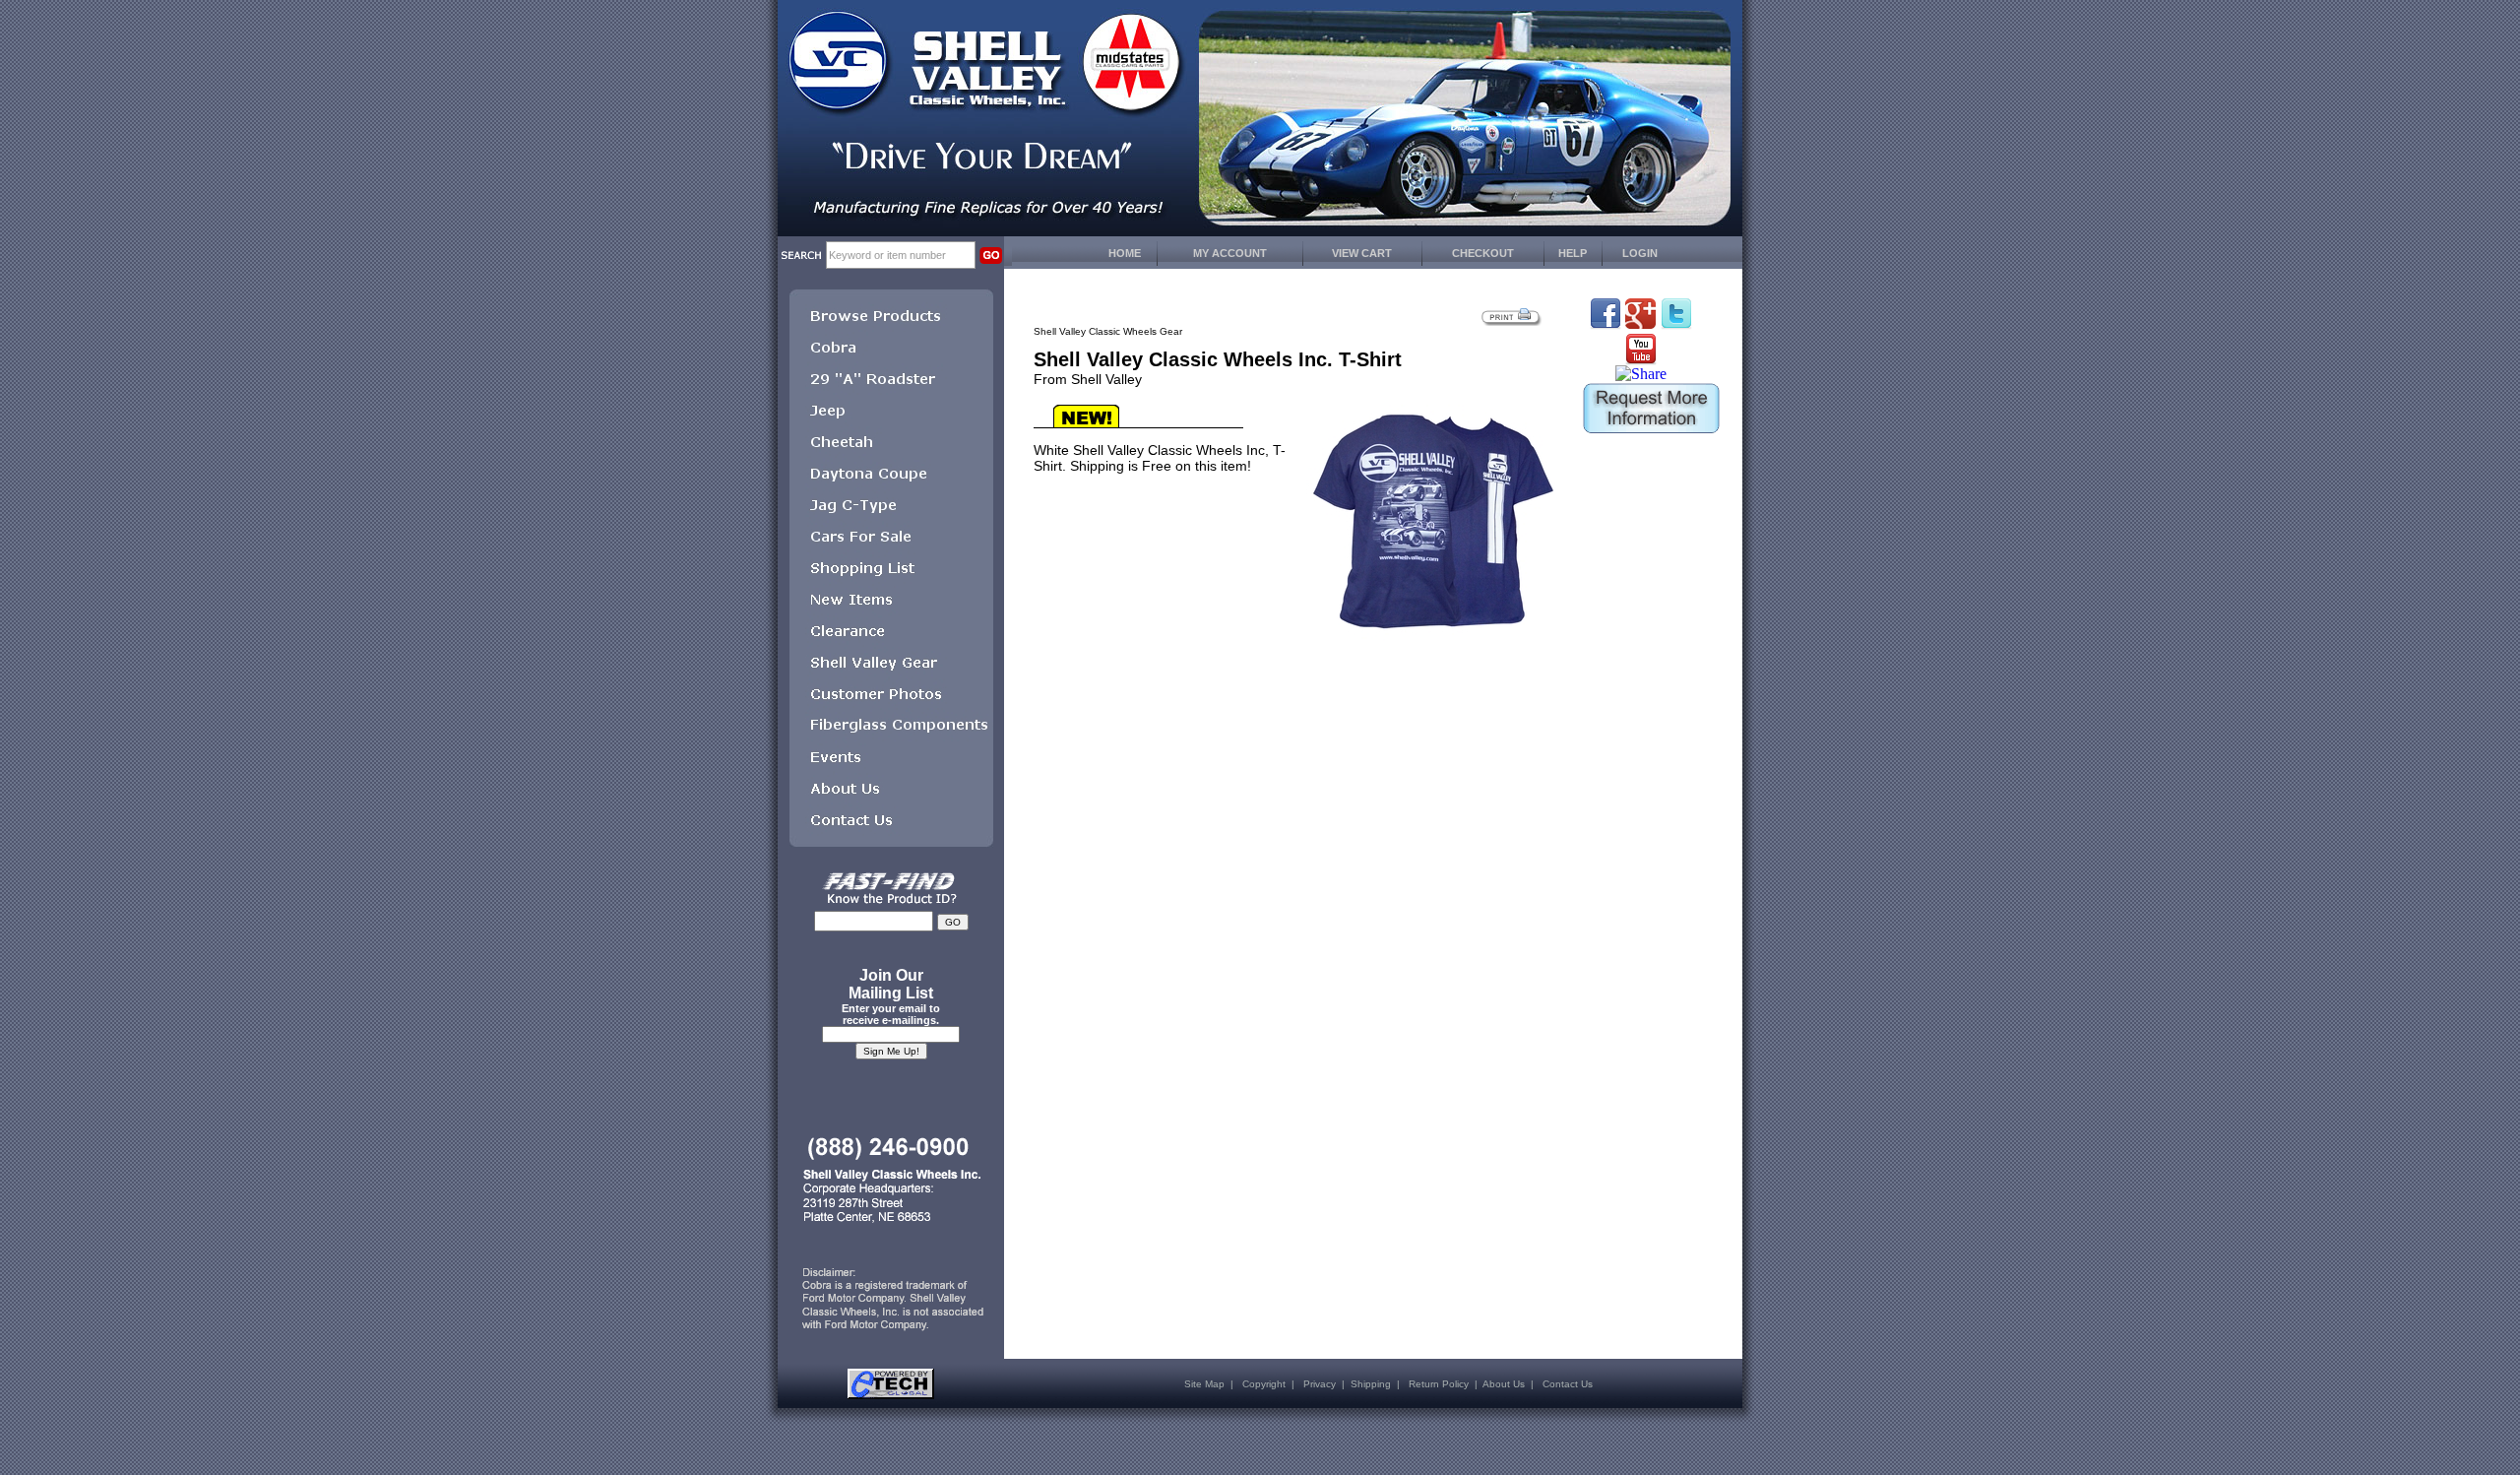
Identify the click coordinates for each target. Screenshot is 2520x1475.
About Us (1504, 1384)
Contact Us (1568, 1384)
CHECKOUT (1483, 253)
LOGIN (1640, 253)
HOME (1125, 253)
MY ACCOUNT (1230, 253)
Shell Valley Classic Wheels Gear (1108, 331)
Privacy (1320, 1384)
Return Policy (1439, 1384)
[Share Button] (1641, 374)
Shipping (1371, 1384)
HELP (1573, 253)
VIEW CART (1362, 253)
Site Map (1204, 1384)
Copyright (1264, 1384)
